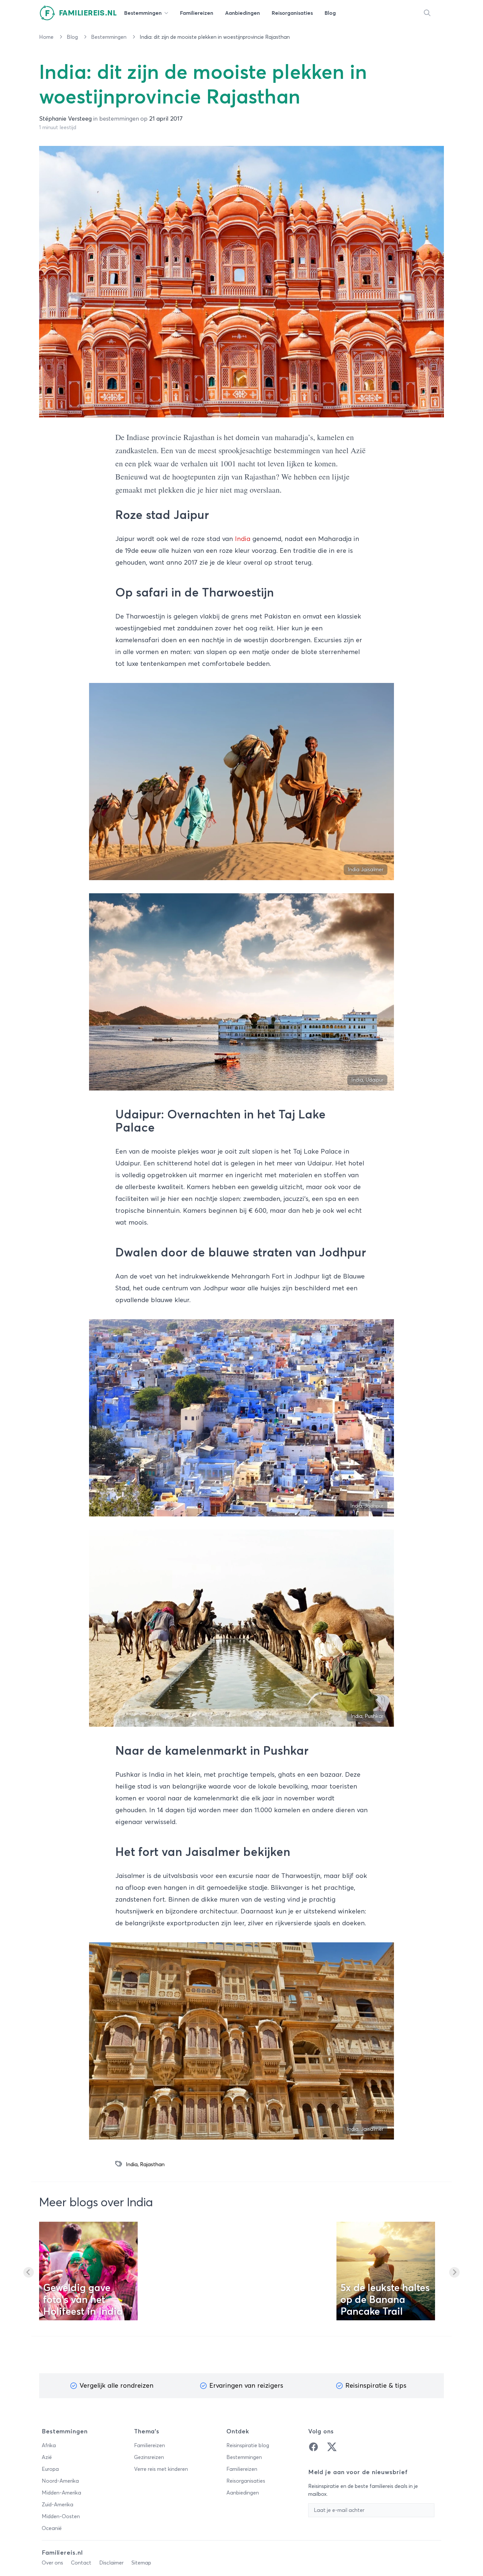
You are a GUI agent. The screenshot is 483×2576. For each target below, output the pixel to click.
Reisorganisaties (246, 2481)
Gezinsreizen (149, 2457)
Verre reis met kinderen (161, 2469)
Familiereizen (149, 2446)
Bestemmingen (109, 37)
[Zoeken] (427, 13)
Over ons (52, 2563)
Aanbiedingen (243, 2493)
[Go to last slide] (29, 2272)
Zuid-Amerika (57, 2505)
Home (47, 37)
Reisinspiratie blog (248, 2446)
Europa (50, 2469)
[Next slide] (454, 2272)
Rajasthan (152, 2165)
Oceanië (52, 2528)
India (243, 539)
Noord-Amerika (60, 2481)
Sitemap (141, 2563)
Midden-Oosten (61, 2517)
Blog (73, 37)
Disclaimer (111, 2563)
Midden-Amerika (61, 2493)
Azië (47, 2457)
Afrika (49, 2446)
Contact (81, 2563)
